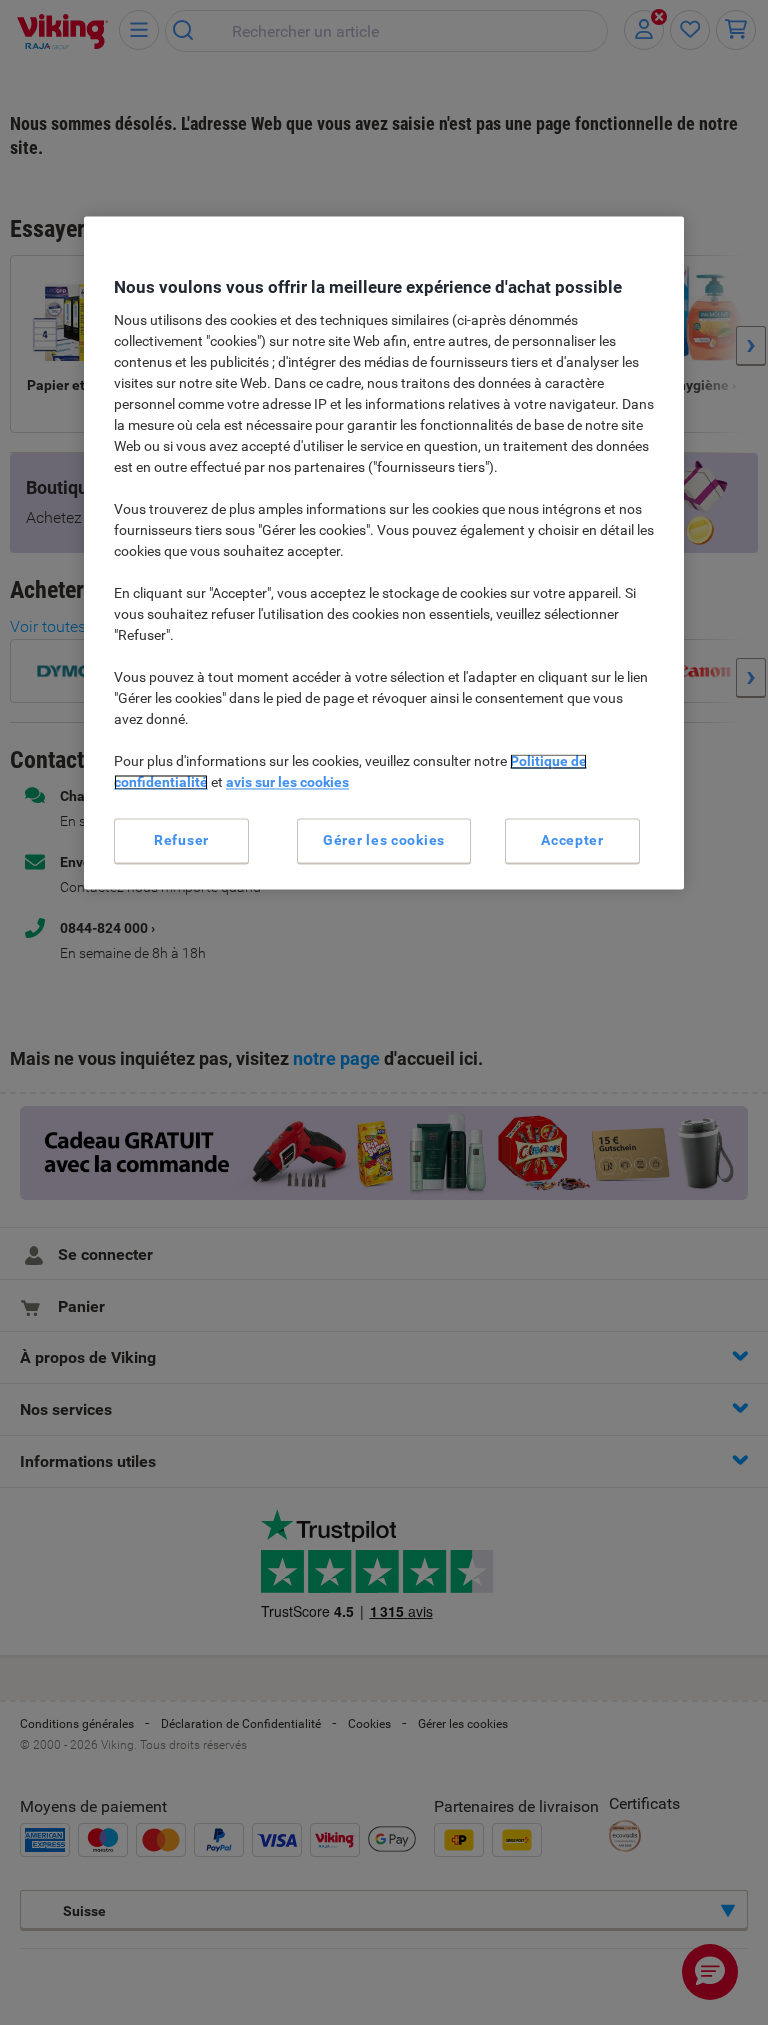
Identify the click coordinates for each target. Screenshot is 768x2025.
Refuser (181, 840)
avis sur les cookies (287, 782)
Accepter (572, 840)
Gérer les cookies (384, 840)
